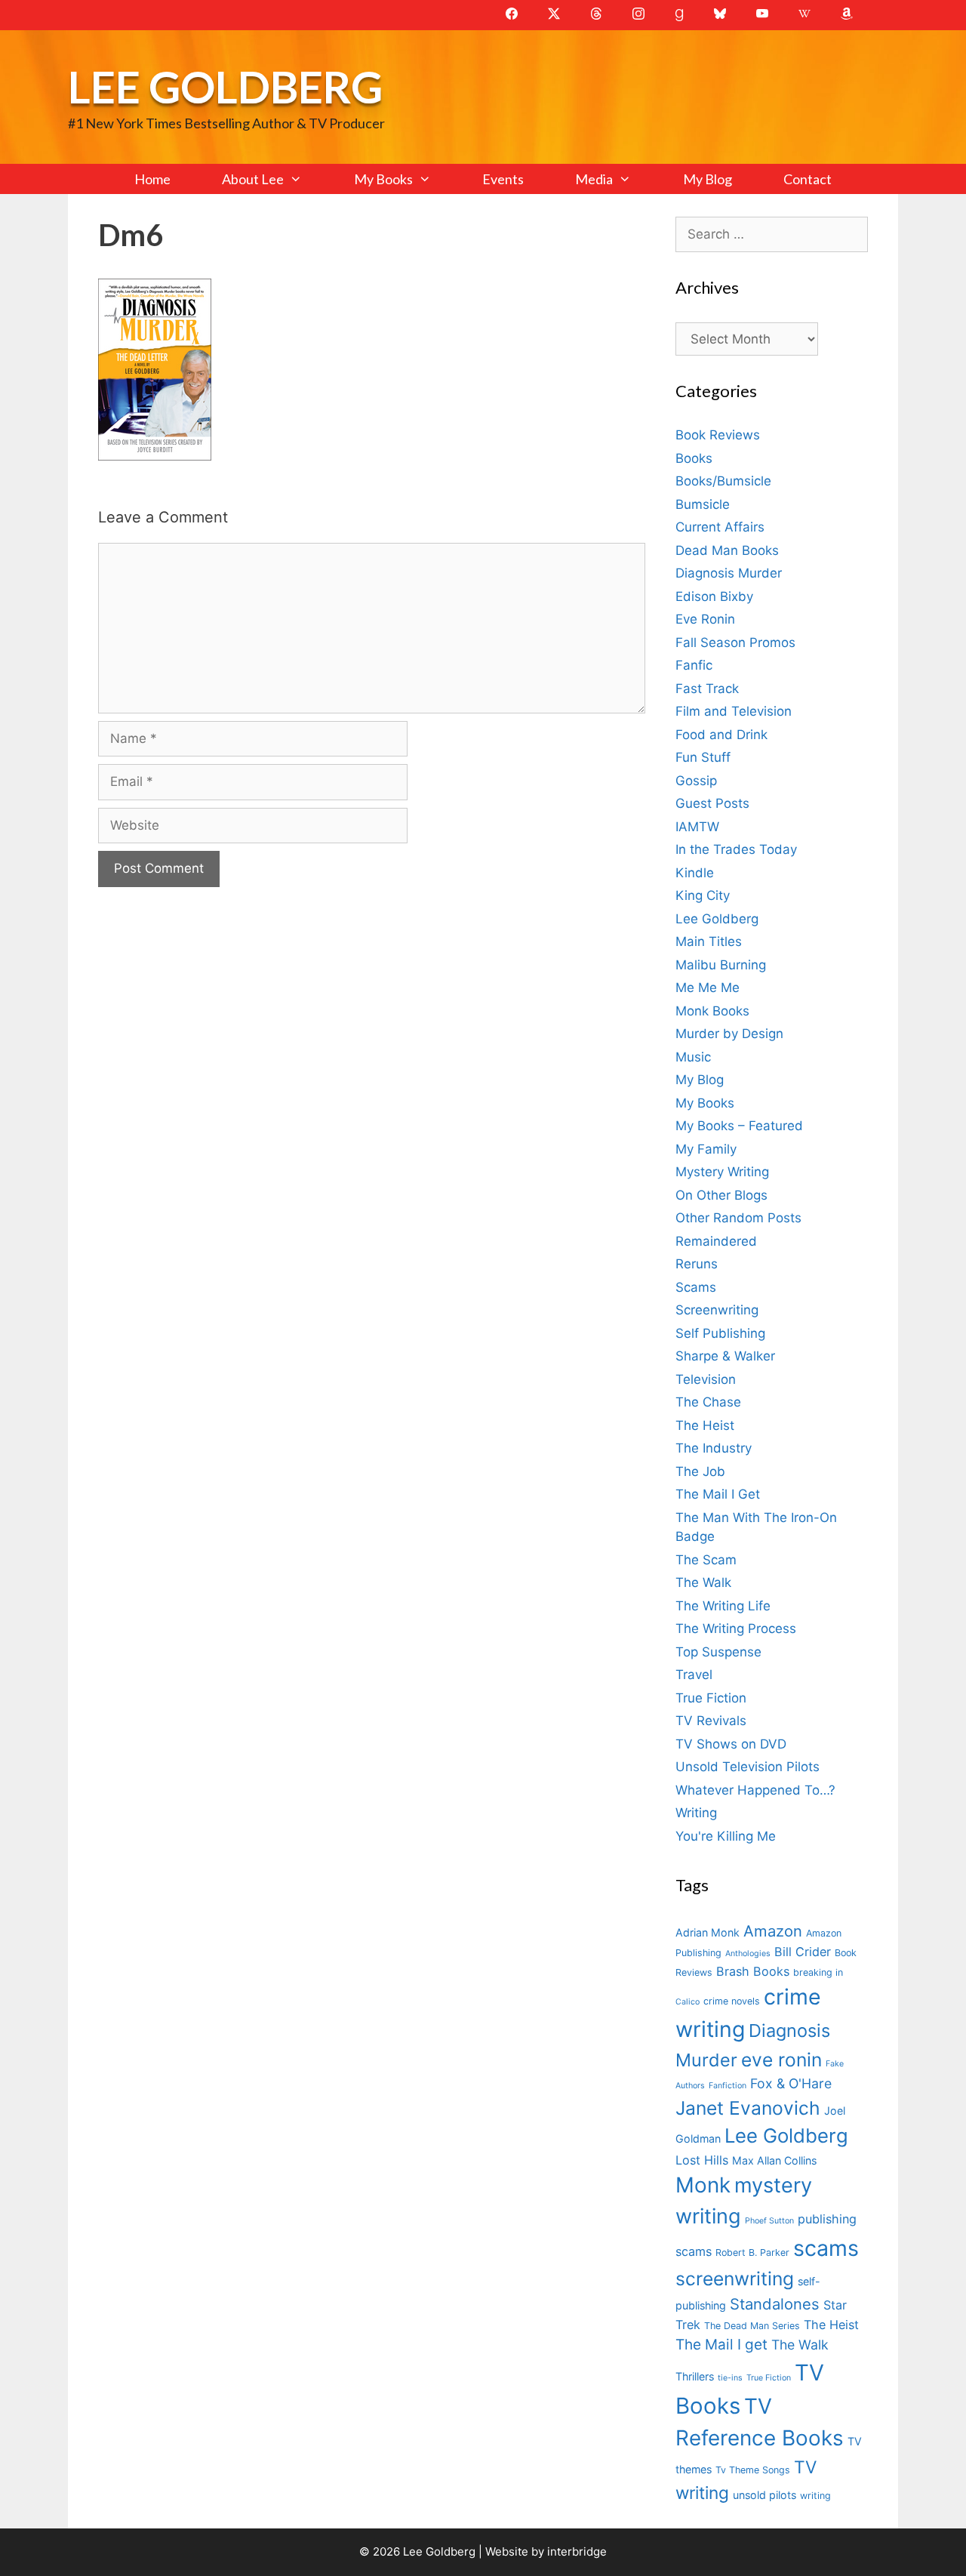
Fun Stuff (703, 757)
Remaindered (716, 1241)
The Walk (703, 1582)
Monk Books (712, 1011)
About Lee (253, 179)
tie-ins (730, 2378)
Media (594, 179)
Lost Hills (702, 2160)
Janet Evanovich (748, 2108)
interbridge (577, 2551)
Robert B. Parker (752, 2252)
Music (693, 1057)
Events (503, 179)
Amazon (773, 1931)
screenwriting (735, 2279)
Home (152, 179)
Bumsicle (703, 504)
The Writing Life (723, 1606)
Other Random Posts (738, 1218)
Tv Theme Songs (753, 2470)
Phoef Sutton (769, 2221)
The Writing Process (736, 1628)
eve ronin (781, 2060)
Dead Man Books (727, 550)
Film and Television (734, 711)
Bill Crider (803, 1952)
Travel (694, 1675)
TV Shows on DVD (731, 1744)
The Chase (708, 1402)
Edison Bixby (714, 596)
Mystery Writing (722, 1172)
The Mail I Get (718, 1494)
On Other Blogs (721, 1195)
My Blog (708, 179)
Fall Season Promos (735, 642)
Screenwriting (717, 1310)
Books (694, 458)
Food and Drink (721, 735)
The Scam (706, 1560)
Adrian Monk (708, 1932)
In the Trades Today (736, 849)
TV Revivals (711, 1721)
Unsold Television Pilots (748, 1767)
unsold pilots (764, 2495)
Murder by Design (729, 1034)
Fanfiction (728, 2086)
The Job (700, 1471)
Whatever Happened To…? (755, 1790)
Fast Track (707, 689)
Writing (696, 1813)
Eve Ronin (705, 619)
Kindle (695, 873)
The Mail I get (721, 2345)
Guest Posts (712, 803)
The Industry (714, 1448)
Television (706, 1379)
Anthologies (748, 1954)
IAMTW (697, 827)
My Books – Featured (739, 1126)
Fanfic (694, 665)
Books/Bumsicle (723, 481)
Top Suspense (718, 1652)
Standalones (775, 2304)
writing (815, 2496)
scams (826, 2248)
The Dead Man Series (752, 2326)
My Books (383, 179)
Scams (696, 1287)
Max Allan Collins (774, 2160)
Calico (688, 2002)
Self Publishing (720, 1333)
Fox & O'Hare (791, 2083)
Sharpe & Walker (725, 1356)
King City (703, 895)
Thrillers (695, 2376)
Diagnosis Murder (729, 573)
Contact (808, 179)
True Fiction (711, 1698)
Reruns (697, 1264)
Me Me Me (708, 988)
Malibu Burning (721, 965)
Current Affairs (720, 527)
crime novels (732, 2001)
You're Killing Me (726, 1836)
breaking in (818, 1972)
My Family (706, 1149)
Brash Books (753, 1971)
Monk (703, 2185)
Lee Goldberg (225, 86)
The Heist (705, 1425)
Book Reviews (718, 435)
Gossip (696, 781)
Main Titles (709, 941)
